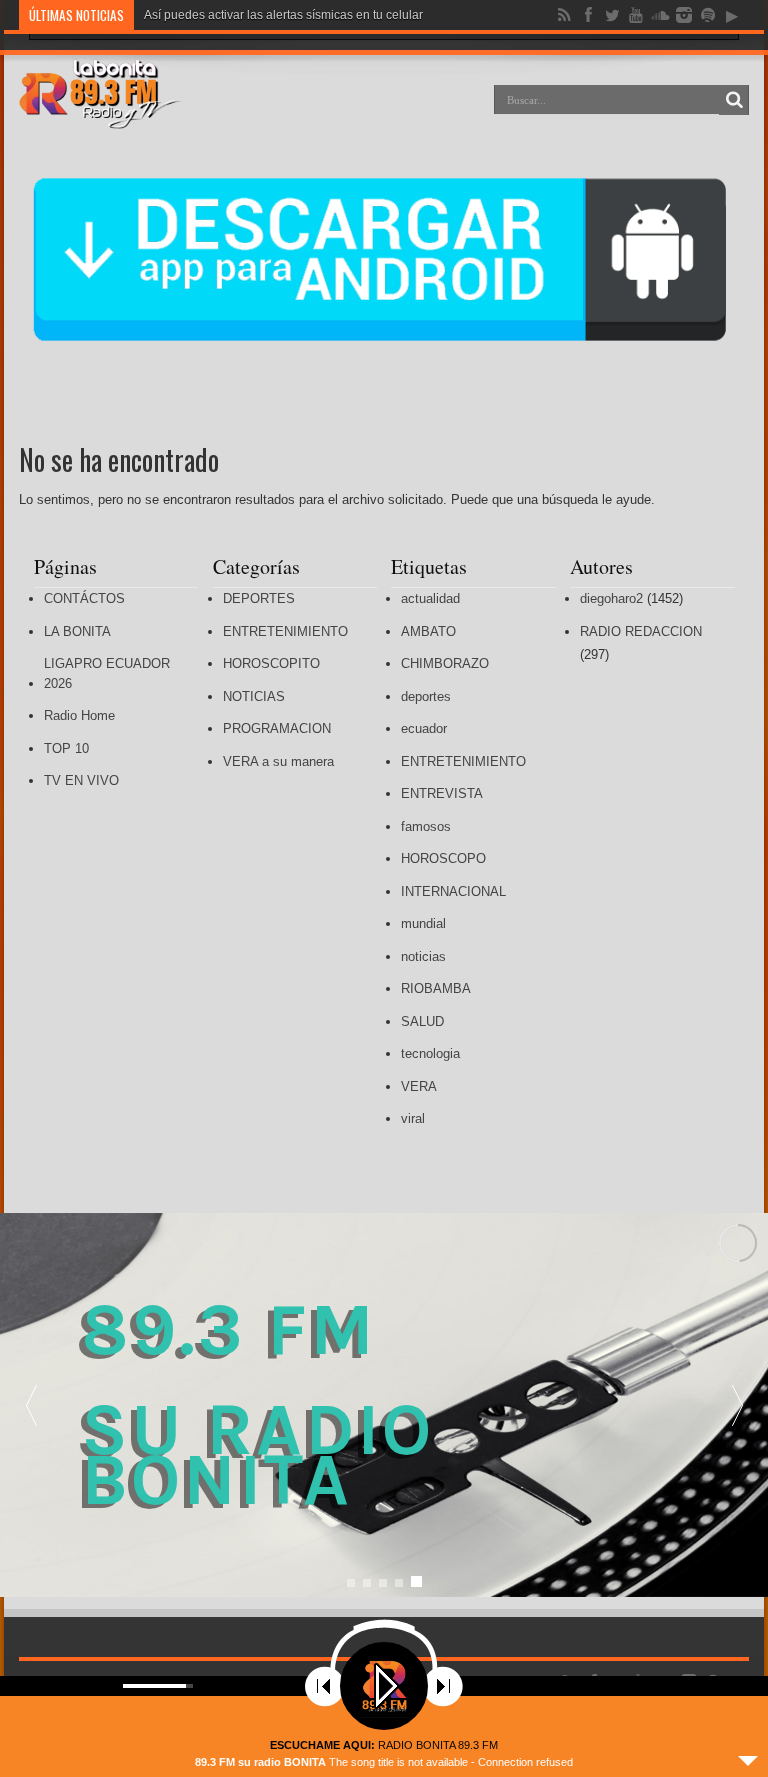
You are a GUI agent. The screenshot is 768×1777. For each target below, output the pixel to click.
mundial (423, 923)
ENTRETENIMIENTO (285, 631)
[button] (737, 1405)
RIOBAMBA (436, 988)
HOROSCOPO (443, 858)
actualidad (430, 598)
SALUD (422, 1021)
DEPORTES (259, 598)
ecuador (424, 728)
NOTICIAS (254, 696)
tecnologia (430, 1053)
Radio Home (79, 715)
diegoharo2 (611, 598)
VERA (419, 1086)
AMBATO (428, 631)
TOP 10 (66, 748)
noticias (423, 956)
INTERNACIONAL (453, 891)
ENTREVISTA (442, 793)
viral (413, 1118)
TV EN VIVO (81, 780)
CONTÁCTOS (84, 598)
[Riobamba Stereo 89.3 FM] (100, 114)
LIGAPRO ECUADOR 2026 (107, 673)
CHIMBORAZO (445, 663)
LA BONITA (77, 631)
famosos (426, 826)
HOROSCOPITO (271, 663)
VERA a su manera (278, 761)
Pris (154, 15)
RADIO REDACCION (641, 631)
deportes (426, 696)
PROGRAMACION (277, 728)
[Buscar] (734, 100)
